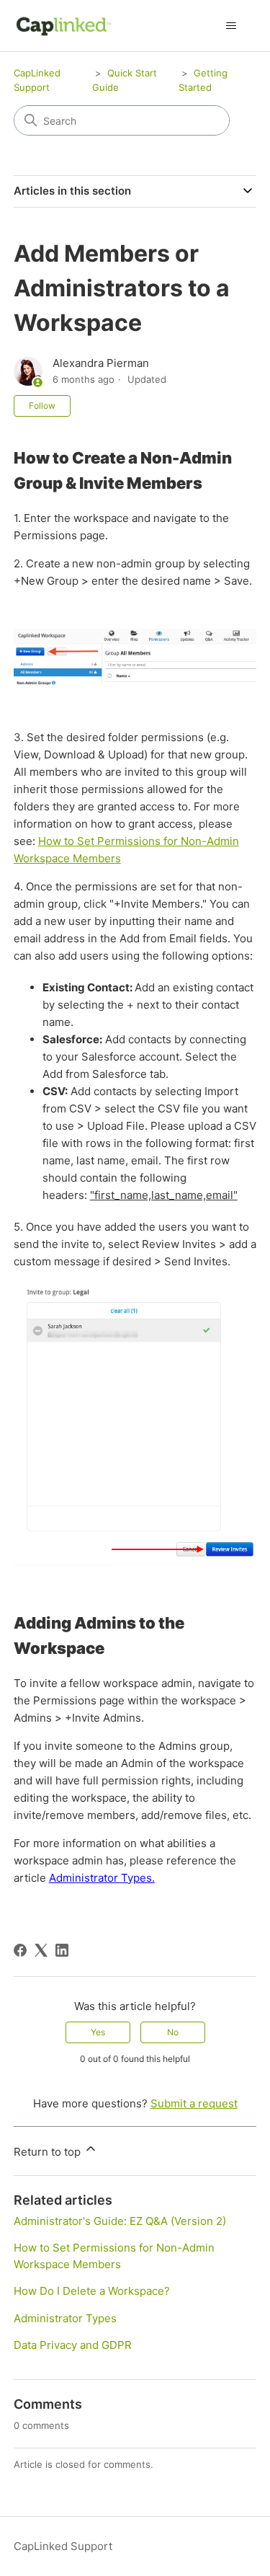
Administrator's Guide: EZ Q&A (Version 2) (120, 2221)
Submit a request (194, 2103)
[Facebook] (20, 1950)
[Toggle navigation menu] (231, 26)
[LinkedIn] (62, 1950)
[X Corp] (41, 1950)
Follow (42, 406)
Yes (98, 2032)
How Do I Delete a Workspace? (92, 2291)
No (173, 2032)
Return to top (49, 2152)
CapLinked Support (63, 2546)
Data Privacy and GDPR (73, 2345)
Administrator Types (65, 2318)
